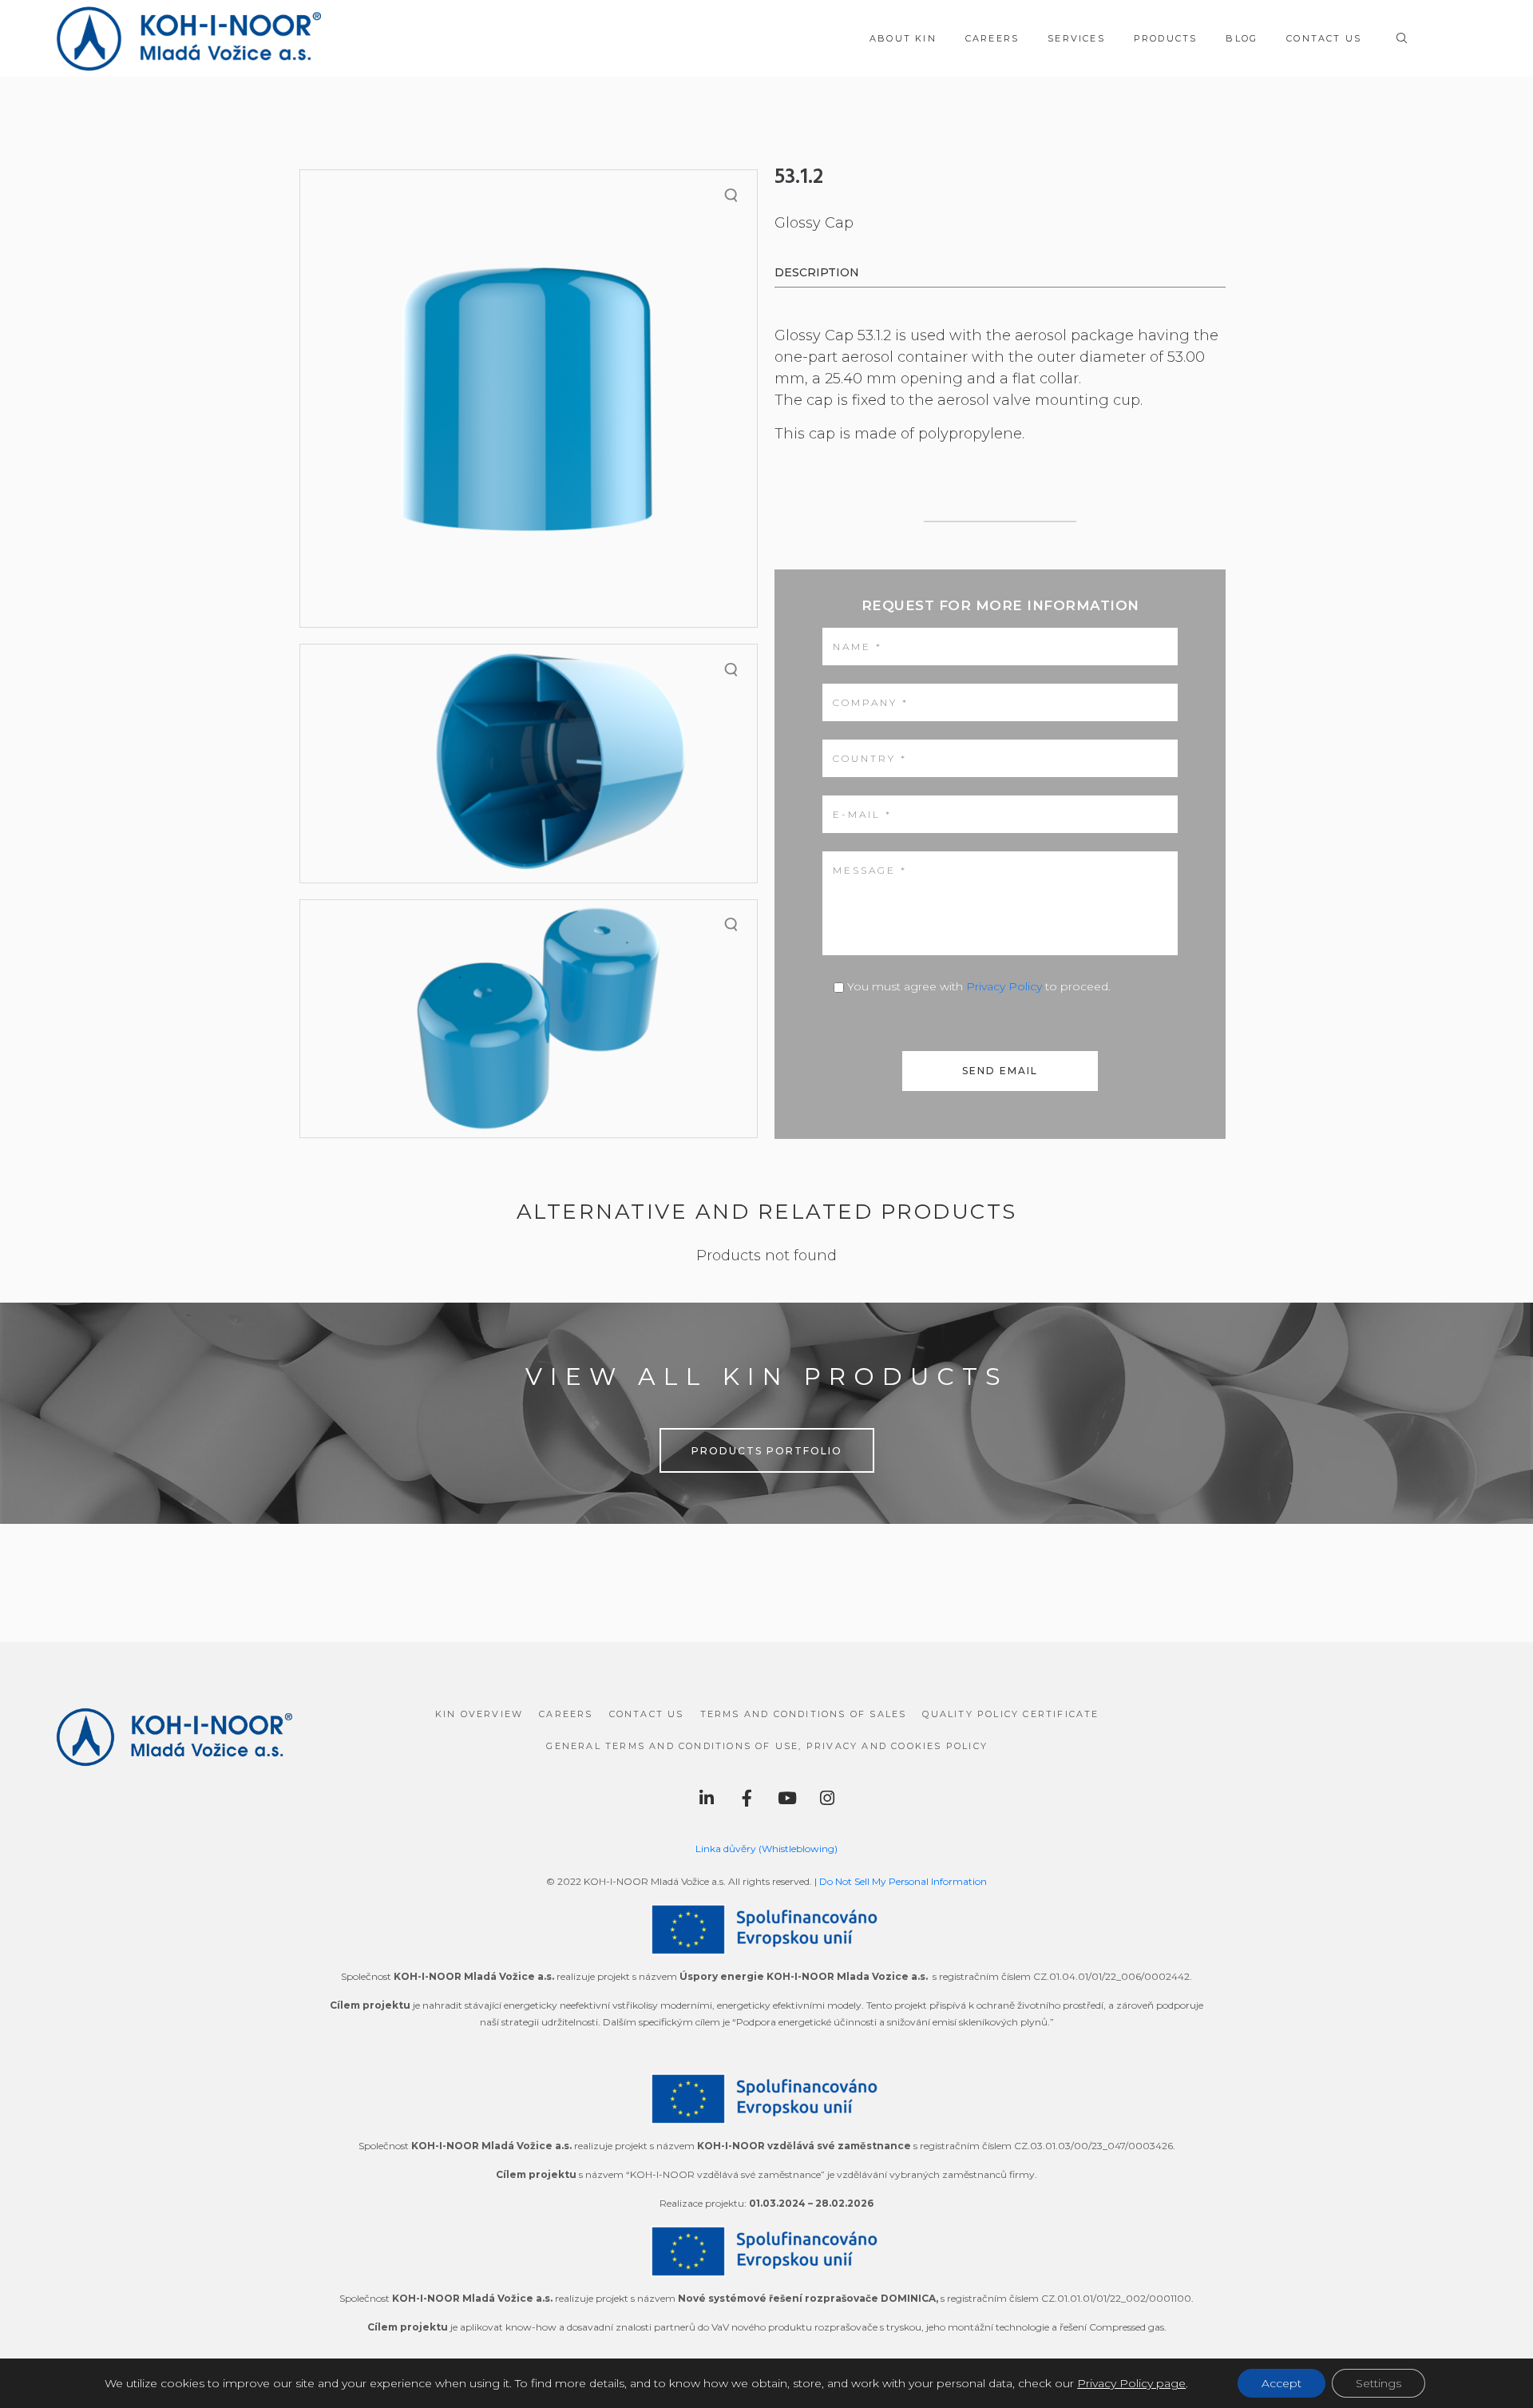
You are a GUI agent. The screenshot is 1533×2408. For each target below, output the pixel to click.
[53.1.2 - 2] (529, 763)
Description (817, 272)
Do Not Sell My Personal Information (903, 1881)
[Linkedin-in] (707, 1799)
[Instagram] (827, 1799)
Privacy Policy (1004, 986)
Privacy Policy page (1131, 2383)
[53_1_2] (529, 399)
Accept (1281, 2383)
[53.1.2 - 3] (529, 1019)
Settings (1379, 2383)
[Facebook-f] (747, 1799)
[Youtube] (787, 1799)
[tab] (817, 274)
